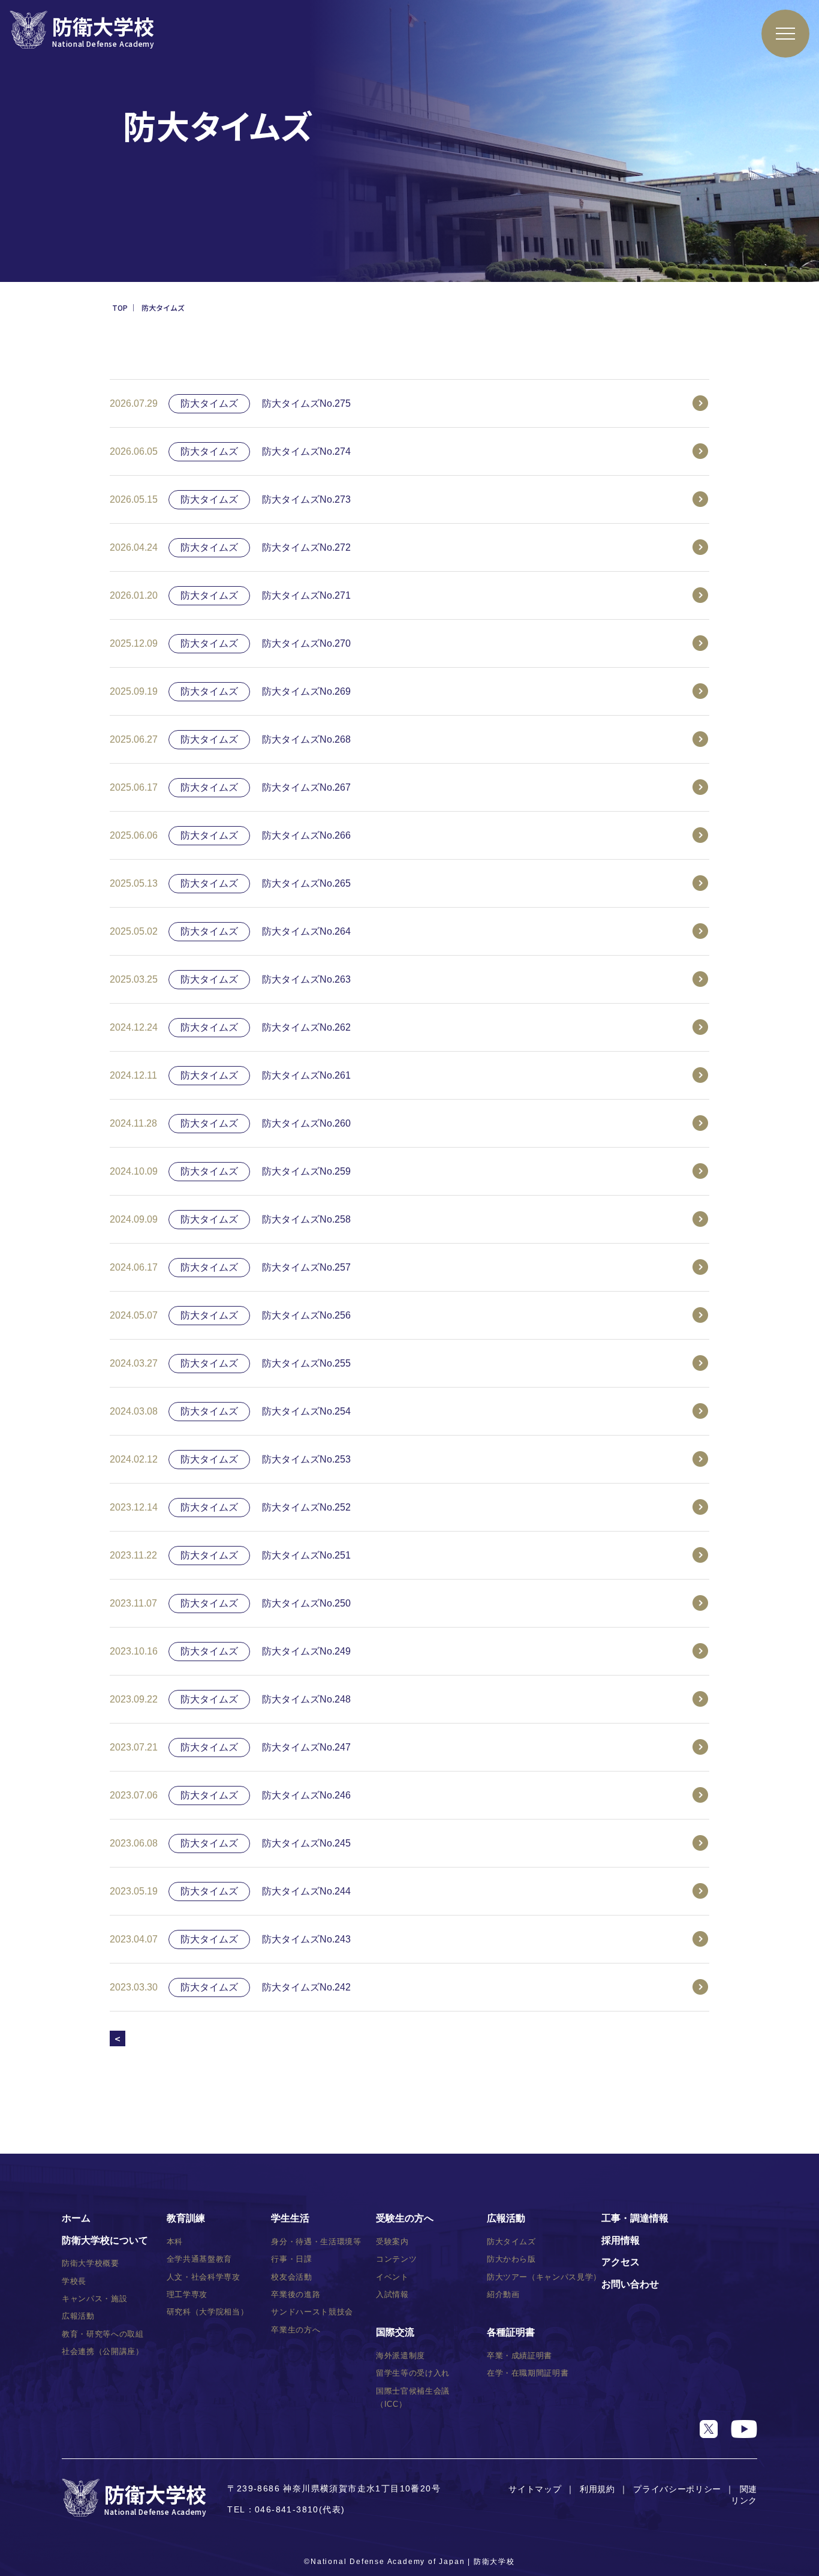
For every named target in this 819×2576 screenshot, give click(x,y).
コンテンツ (396, 2259)
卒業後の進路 (296, 2294)
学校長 (74, 2281)
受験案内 (392, 2242)
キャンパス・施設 (94, 2299)
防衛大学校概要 (91, 2263)
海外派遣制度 (401, 2356)
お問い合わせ (630, 2284)
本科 (175, 2242)
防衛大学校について (105, 2240)
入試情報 (392, 2294)
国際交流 (395, 2332)
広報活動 (78, 2316)
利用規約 (597, 2489)
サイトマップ (535, 2489)
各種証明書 (511, 2332)
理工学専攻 (187, 2294)
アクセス (621, 2262)
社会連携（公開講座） (103, 2351)
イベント (392, 2277)
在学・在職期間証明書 (528, 2373)
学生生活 (290, 2218)
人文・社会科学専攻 (204, 2277)
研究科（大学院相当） (208, 2312)
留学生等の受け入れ (413, 2373)
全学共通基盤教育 (199, 2259)
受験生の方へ (405, 2218)
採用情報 (621, 2240)
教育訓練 (186, 2218)
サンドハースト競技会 (312, 2312)
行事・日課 (291, 2259)
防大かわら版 (511, 2259)
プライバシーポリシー (677, 2489)
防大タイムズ (511, 2242)
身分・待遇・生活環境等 (316, 2242)
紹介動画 (503, 2294)
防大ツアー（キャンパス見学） (544, 2277)
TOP (120, 307)
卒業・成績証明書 (520, 2356)
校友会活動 (291, 2277)
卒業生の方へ (296, 2330)
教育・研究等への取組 (103, 2334)
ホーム (76, 2218)
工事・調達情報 (635, 2218)
